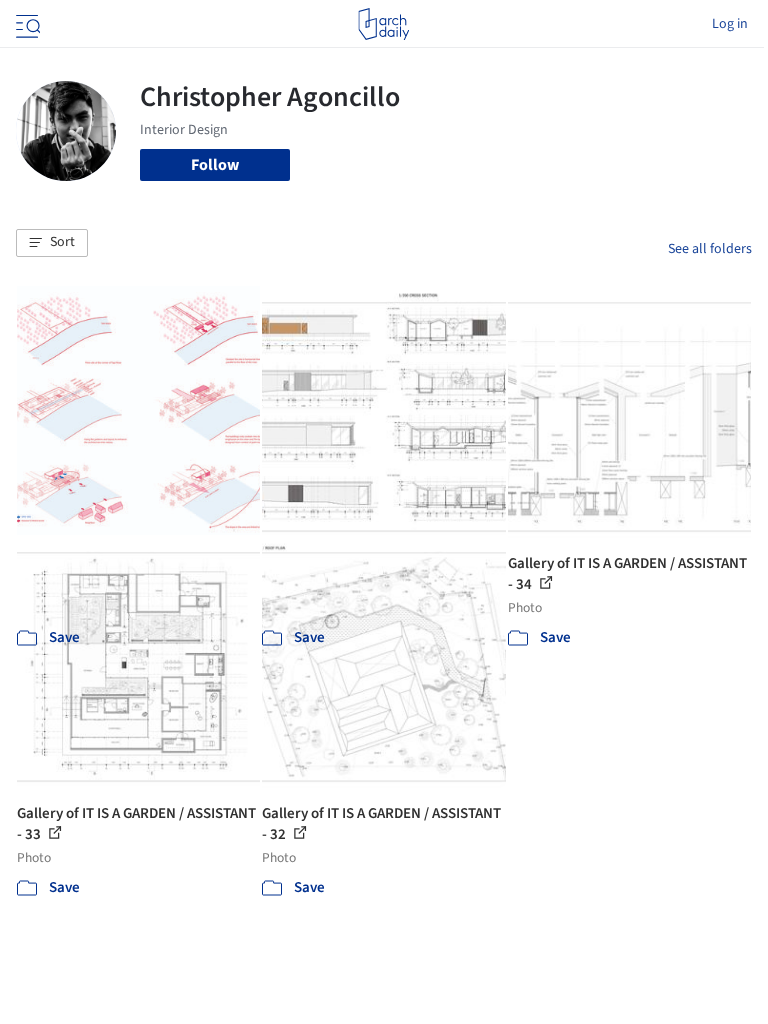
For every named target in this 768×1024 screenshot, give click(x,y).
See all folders (710, 249)
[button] (52, 243)
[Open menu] (26, 24)
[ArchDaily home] (383, 24)
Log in (730, 24)
